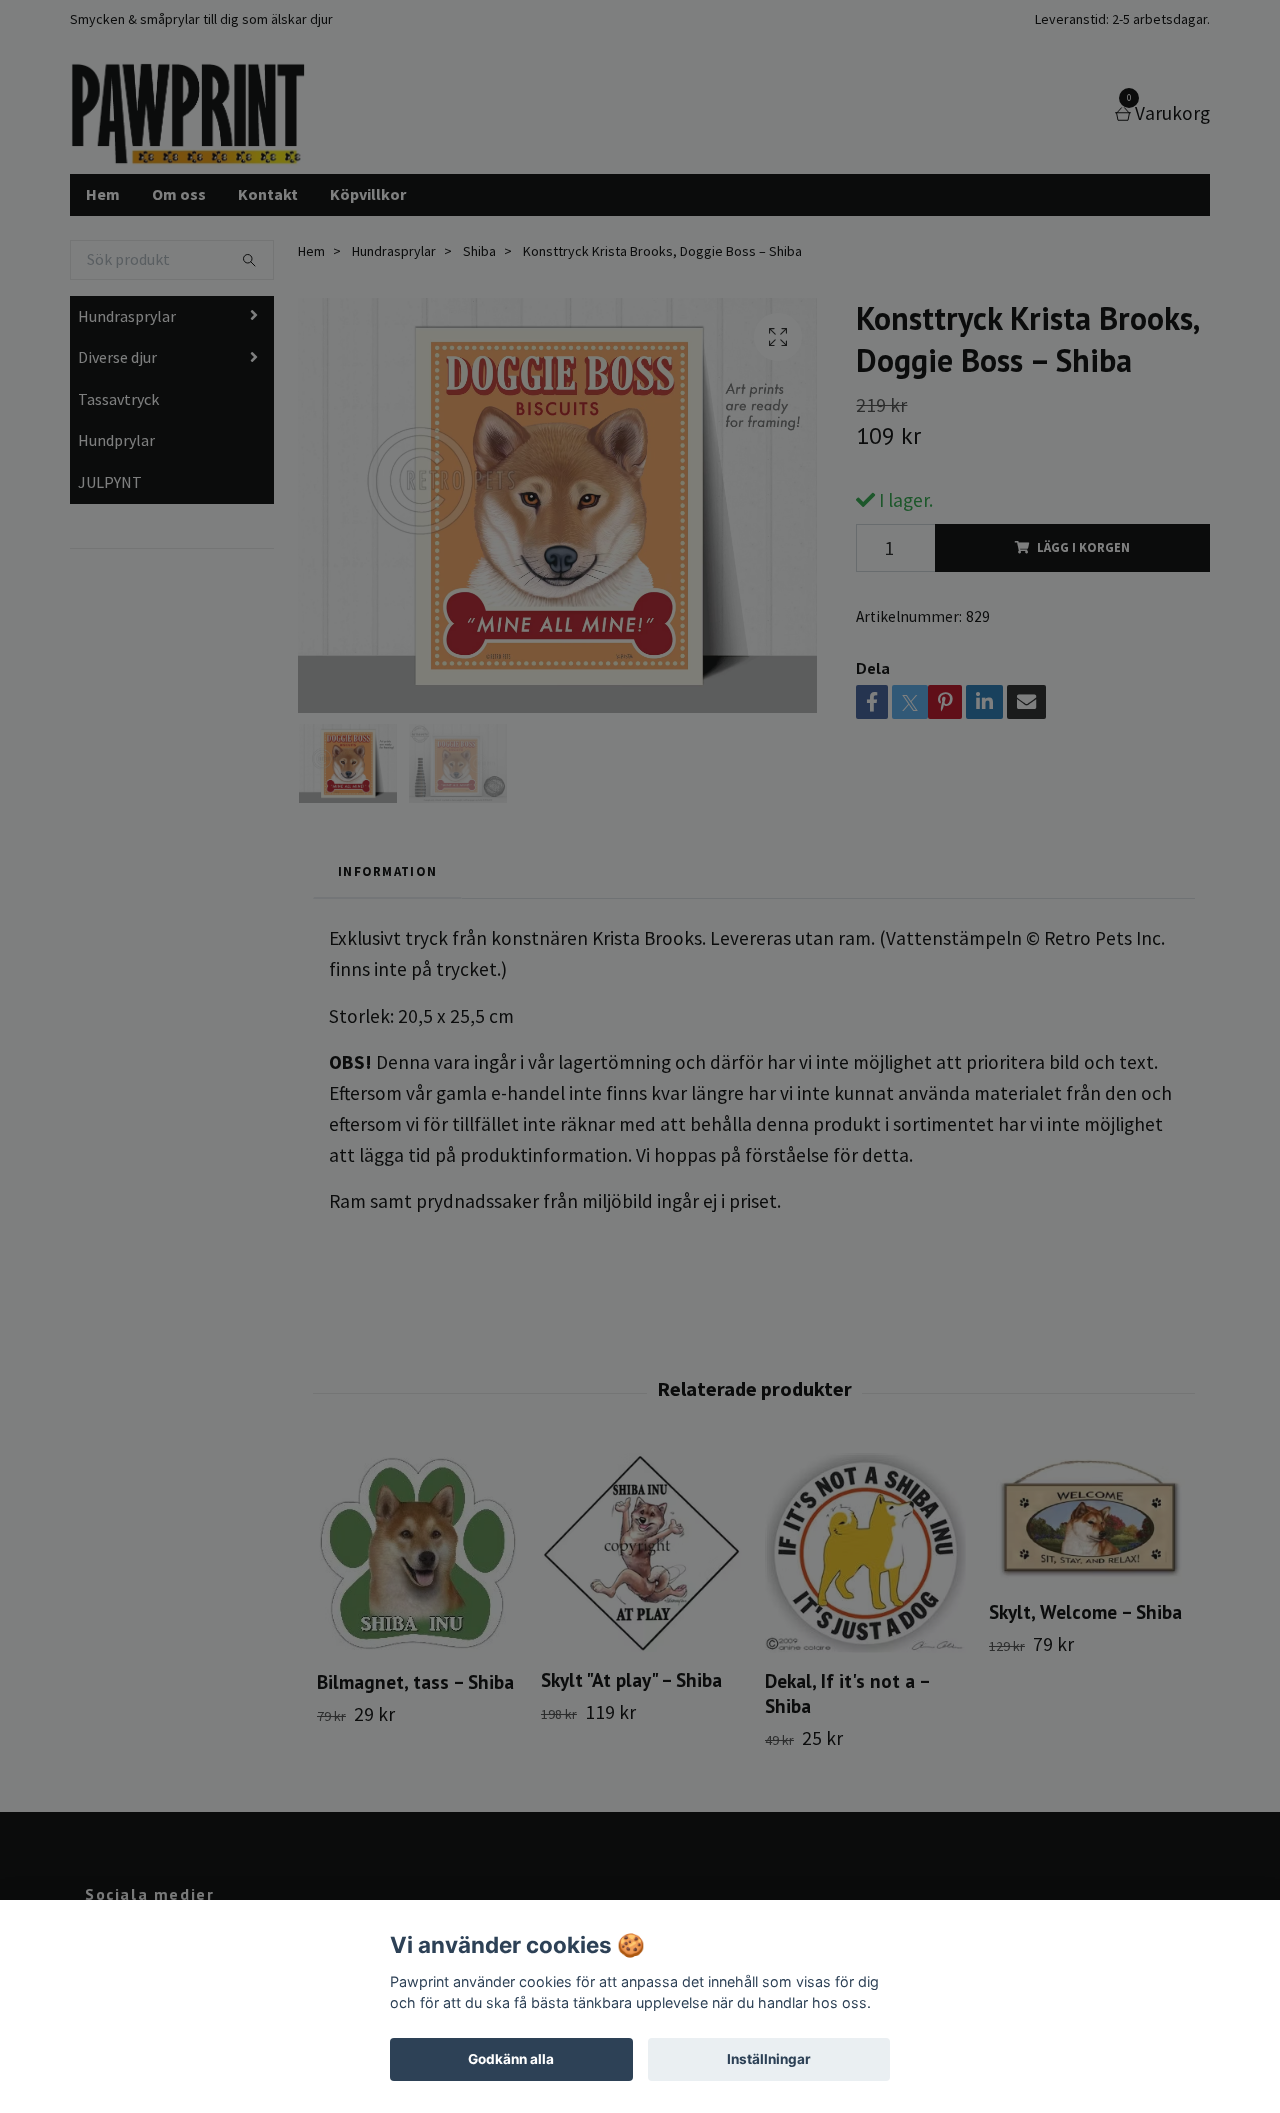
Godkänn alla (511, 2059)
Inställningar (769, 2059)
